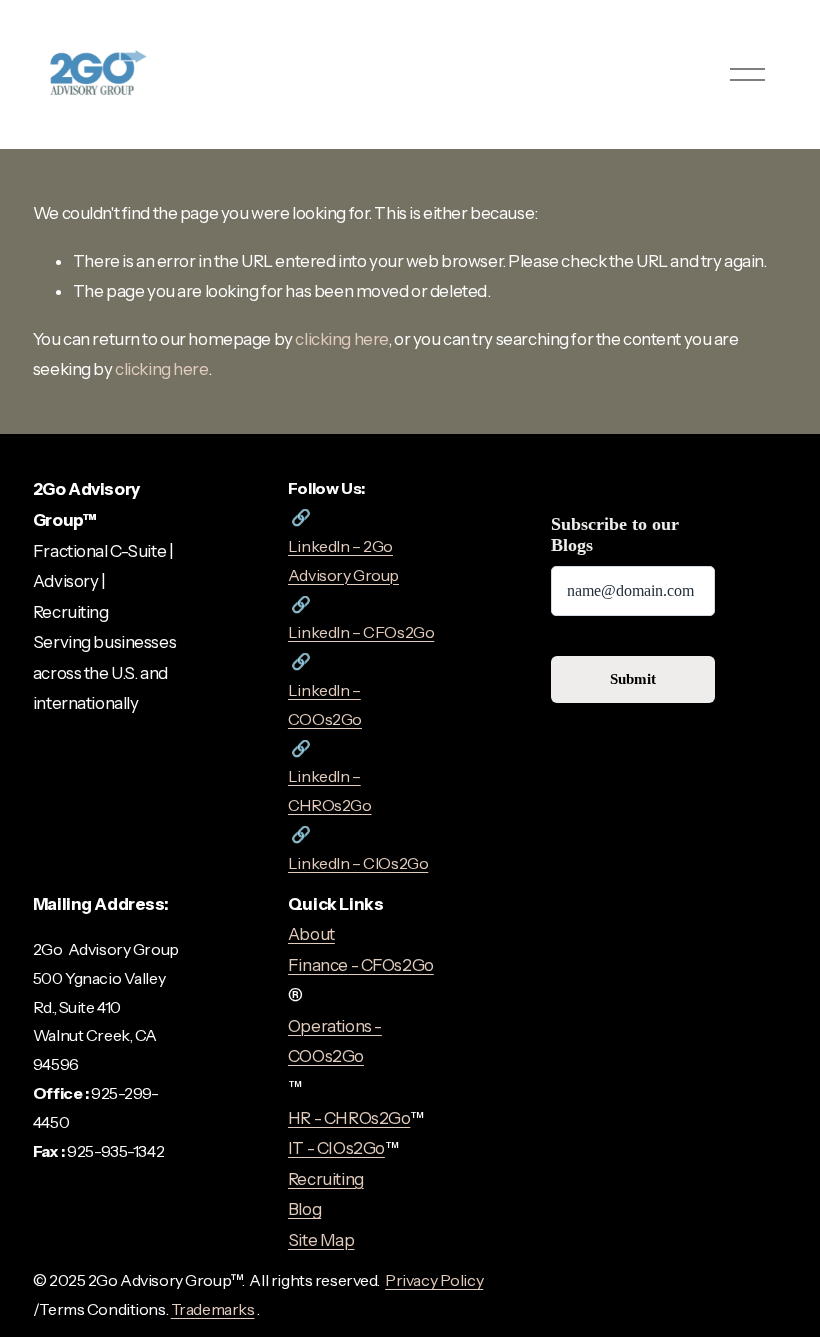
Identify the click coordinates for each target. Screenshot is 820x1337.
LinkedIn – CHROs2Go (330, 790)
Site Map (321, 1240)
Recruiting (326, 1179)
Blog (304, 1209)
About (311, 934)
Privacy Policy (434, 1280)
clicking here (341, 339)
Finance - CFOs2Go (361, 965)
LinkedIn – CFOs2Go (361, 632)
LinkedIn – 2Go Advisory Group (343, 560)
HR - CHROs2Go (349, 1118)
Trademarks (213, 1309)
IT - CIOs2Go (336, 1148)
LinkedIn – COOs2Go (325, 704)
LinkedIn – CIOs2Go (358, 863)
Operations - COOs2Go (335, 1041)
